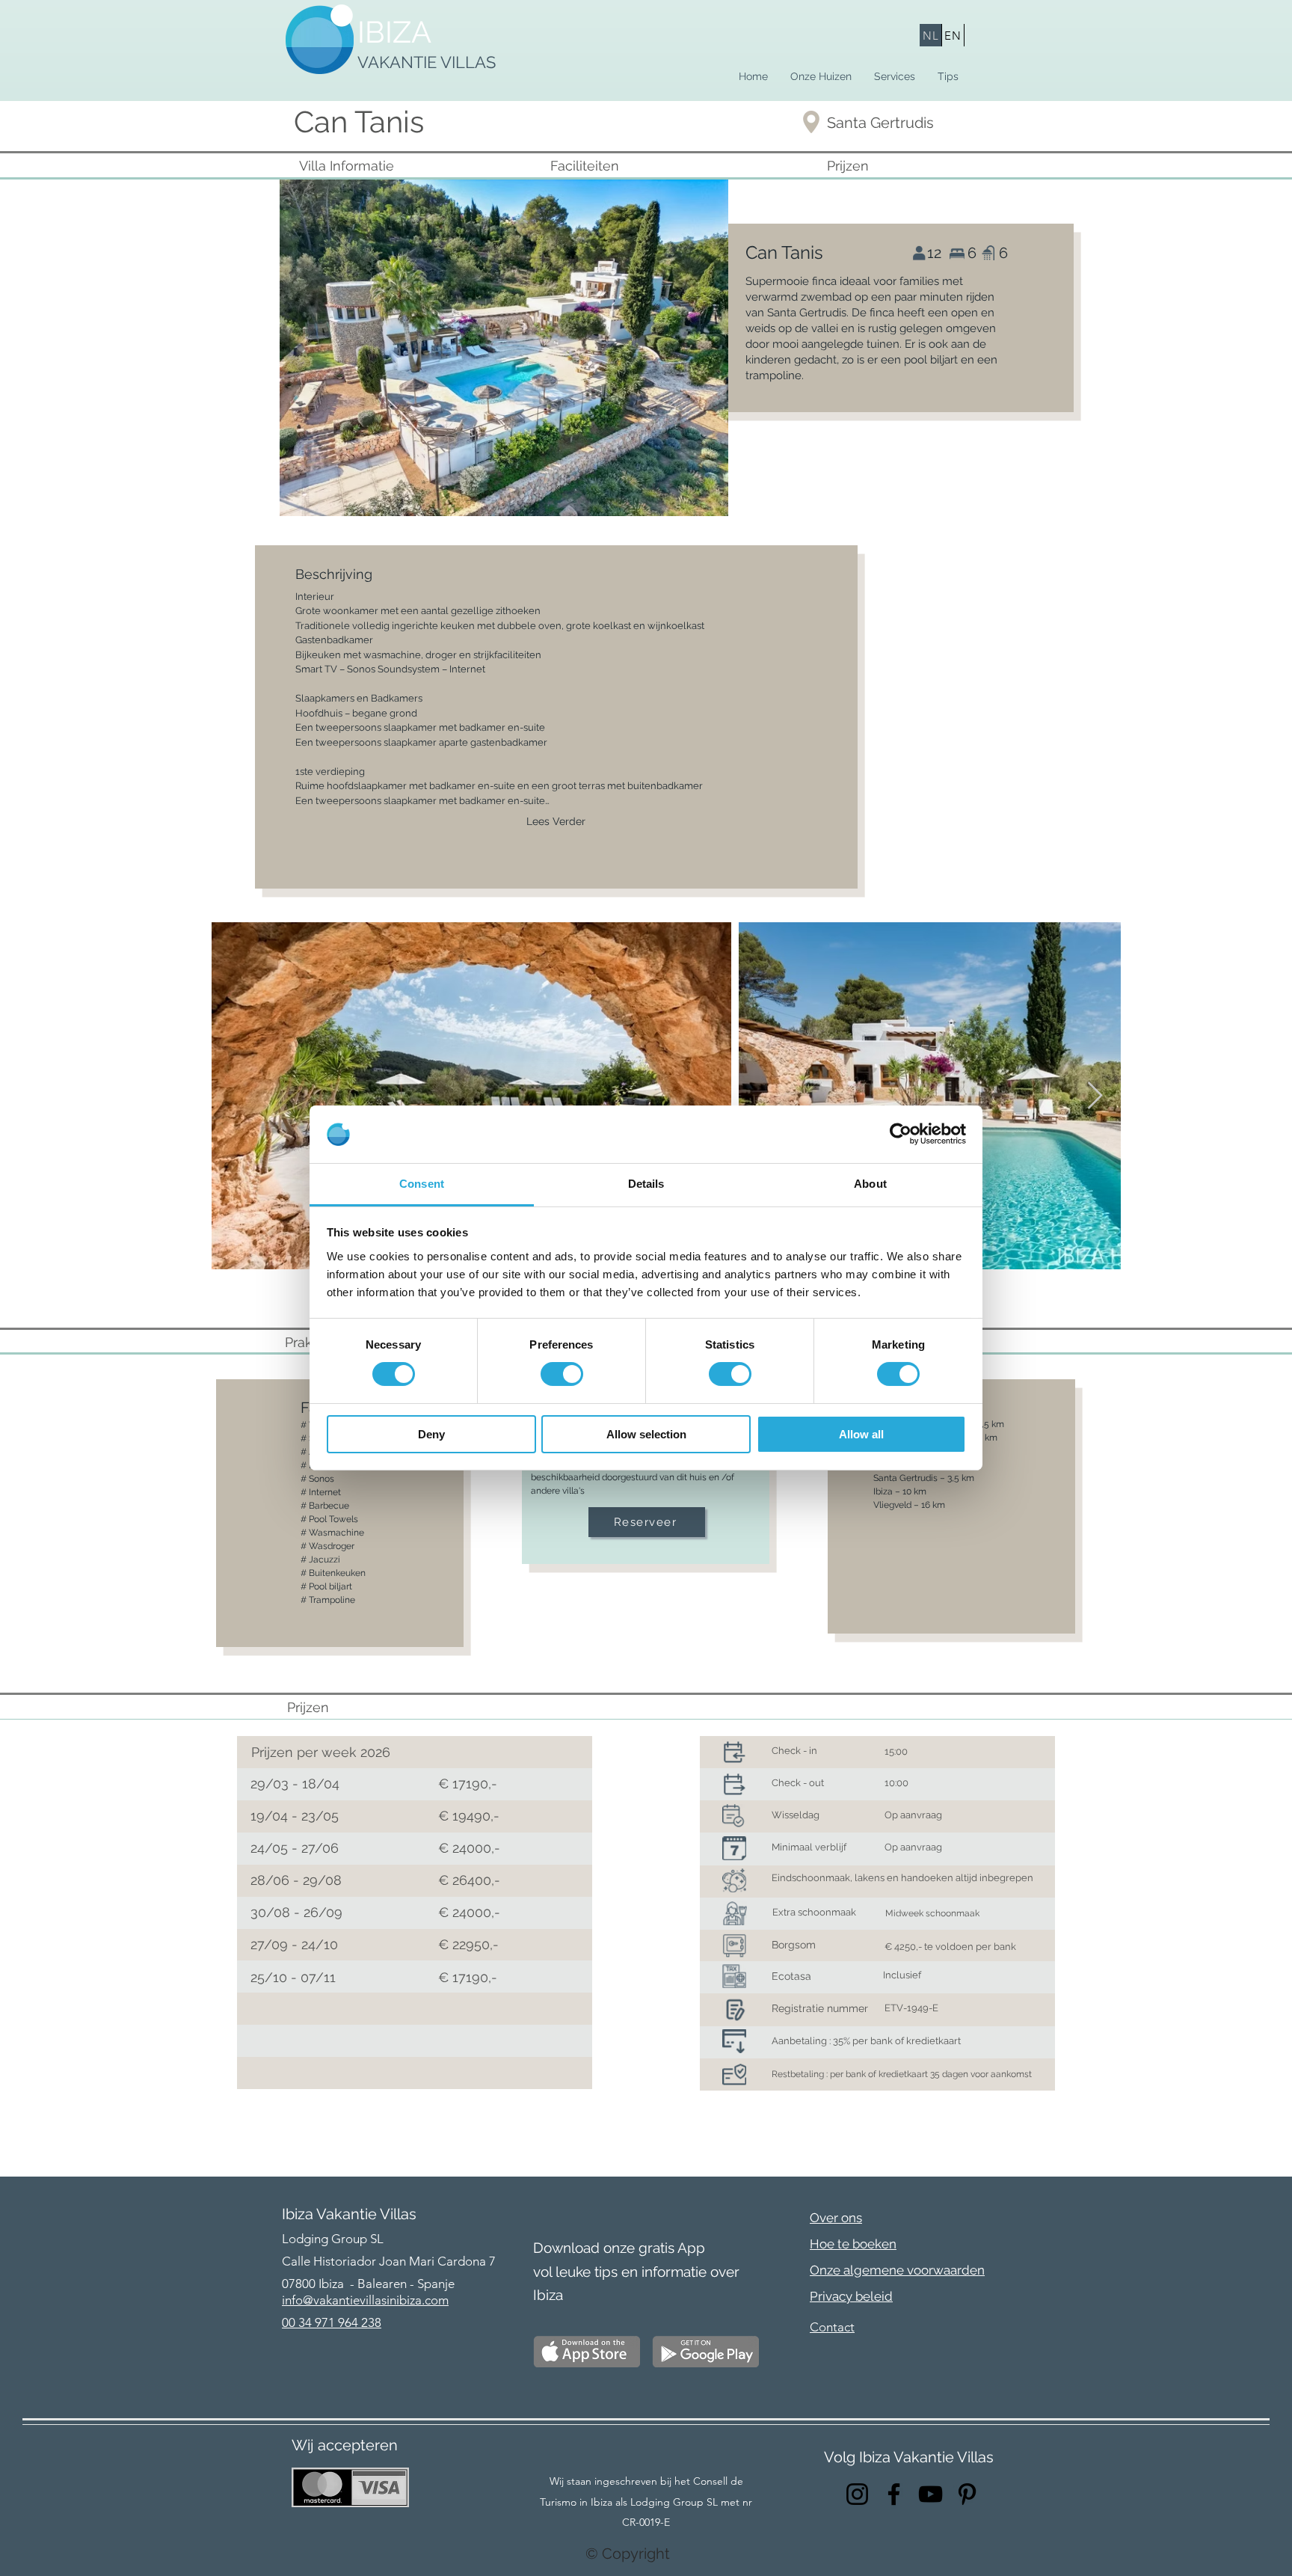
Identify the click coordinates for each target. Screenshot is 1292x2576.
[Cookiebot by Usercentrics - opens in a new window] (901, 1134)
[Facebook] (894, 2494)
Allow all (861, 1434)
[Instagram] (857, 2494)
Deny (431, 1434)
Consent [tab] (422, 1184)
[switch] (562, 1374)
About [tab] (870, 1184)
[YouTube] (930, 2494)
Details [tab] (646, 1184)
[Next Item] (1095, 1096)
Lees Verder (556, 821)
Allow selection (646, 1434)
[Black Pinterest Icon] (967, 2494)
